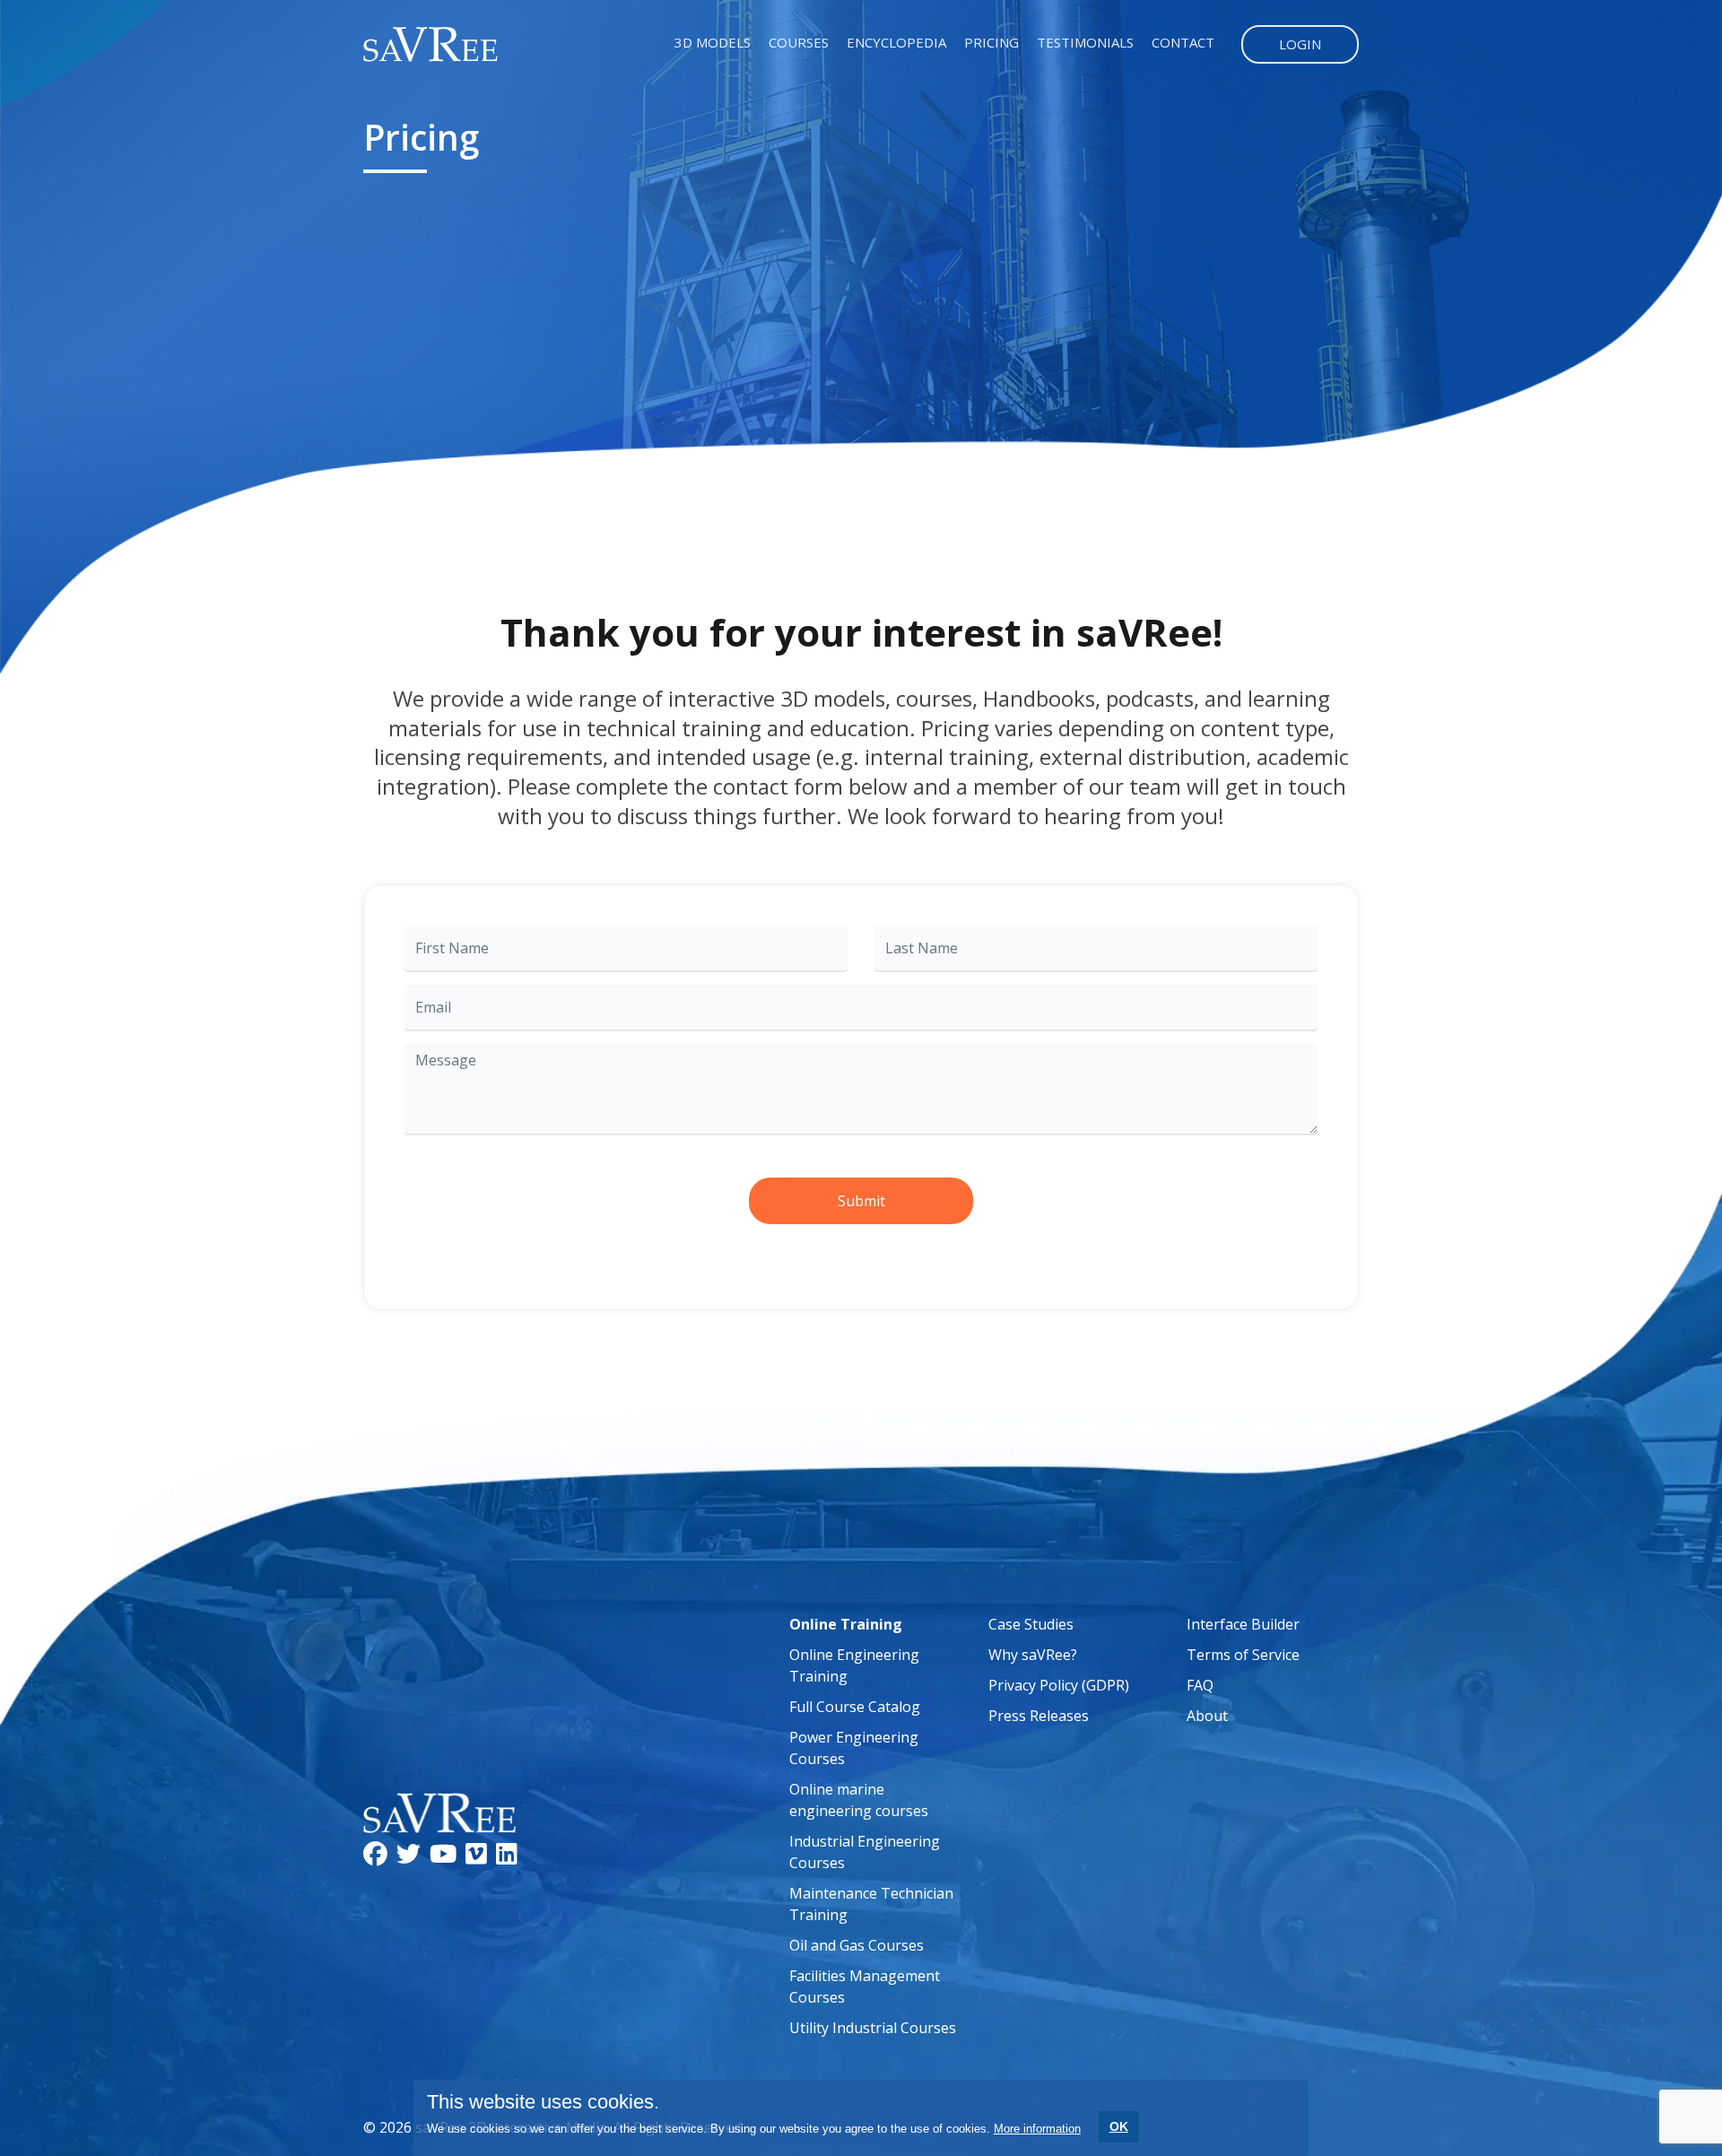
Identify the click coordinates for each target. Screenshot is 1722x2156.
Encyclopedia (896, 42)
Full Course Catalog (855, 1707)
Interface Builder (1243, 1624)
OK (1119, 2126)
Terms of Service (1243, 1655)
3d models (713, 42)
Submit (861, 1201)
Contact (1183, 42)
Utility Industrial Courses (873, 2028)
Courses (799, 42)
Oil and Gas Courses (857, 1945)
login (1300, 44)
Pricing (991, 42)
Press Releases (1039, 1716)
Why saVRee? (1033, 1655)
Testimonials (1085, 42)
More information (1037, 2129)
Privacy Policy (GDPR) (1059, 1685)
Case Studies (1031, 1624)
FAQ (1200, 1685)
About (1207, 1716)
